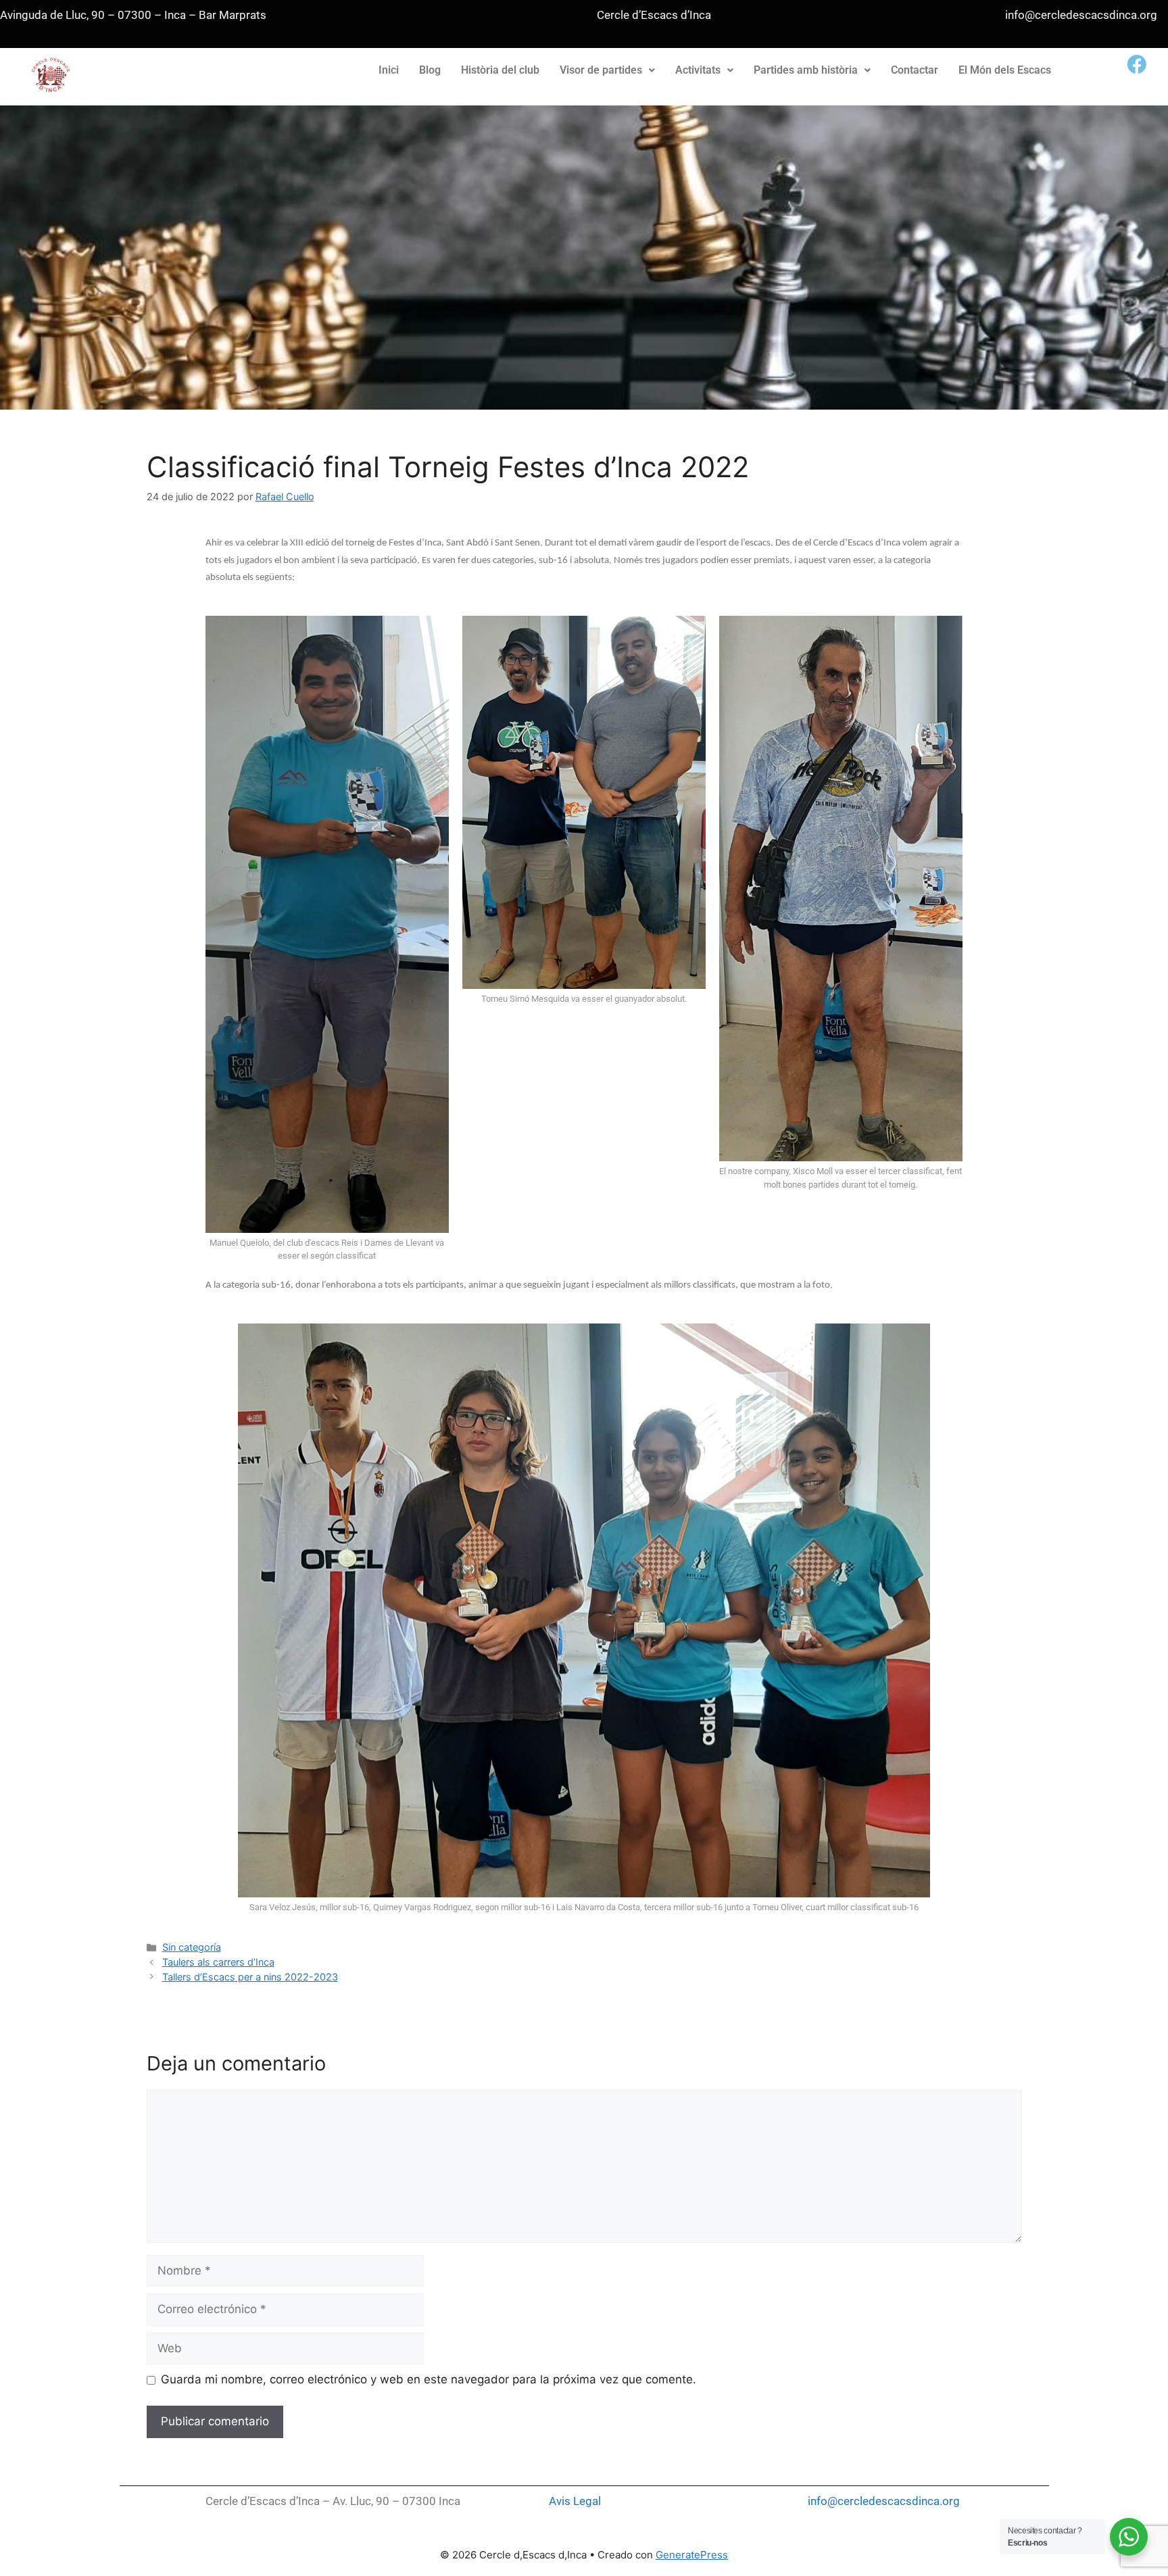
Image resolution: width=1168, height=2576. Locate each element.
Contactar (915, 70)
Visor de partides (601, 70)
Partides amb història (806, 70)
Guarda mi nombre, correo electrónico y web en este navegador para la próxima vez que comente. (429, 2379)
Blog (430, 70)
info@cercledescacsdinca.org (884, 2501)
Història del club (500, 70)
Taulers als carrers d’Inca (218, 1962)
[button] (607, 70)
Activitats (698, 70)
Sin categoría (192, 1947)
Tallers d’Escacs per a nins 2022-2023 (250, 1977)
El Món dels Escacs (1005, 70)
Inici (389, 70)
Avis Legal (575, 2501)
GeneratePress (692, 2555)
